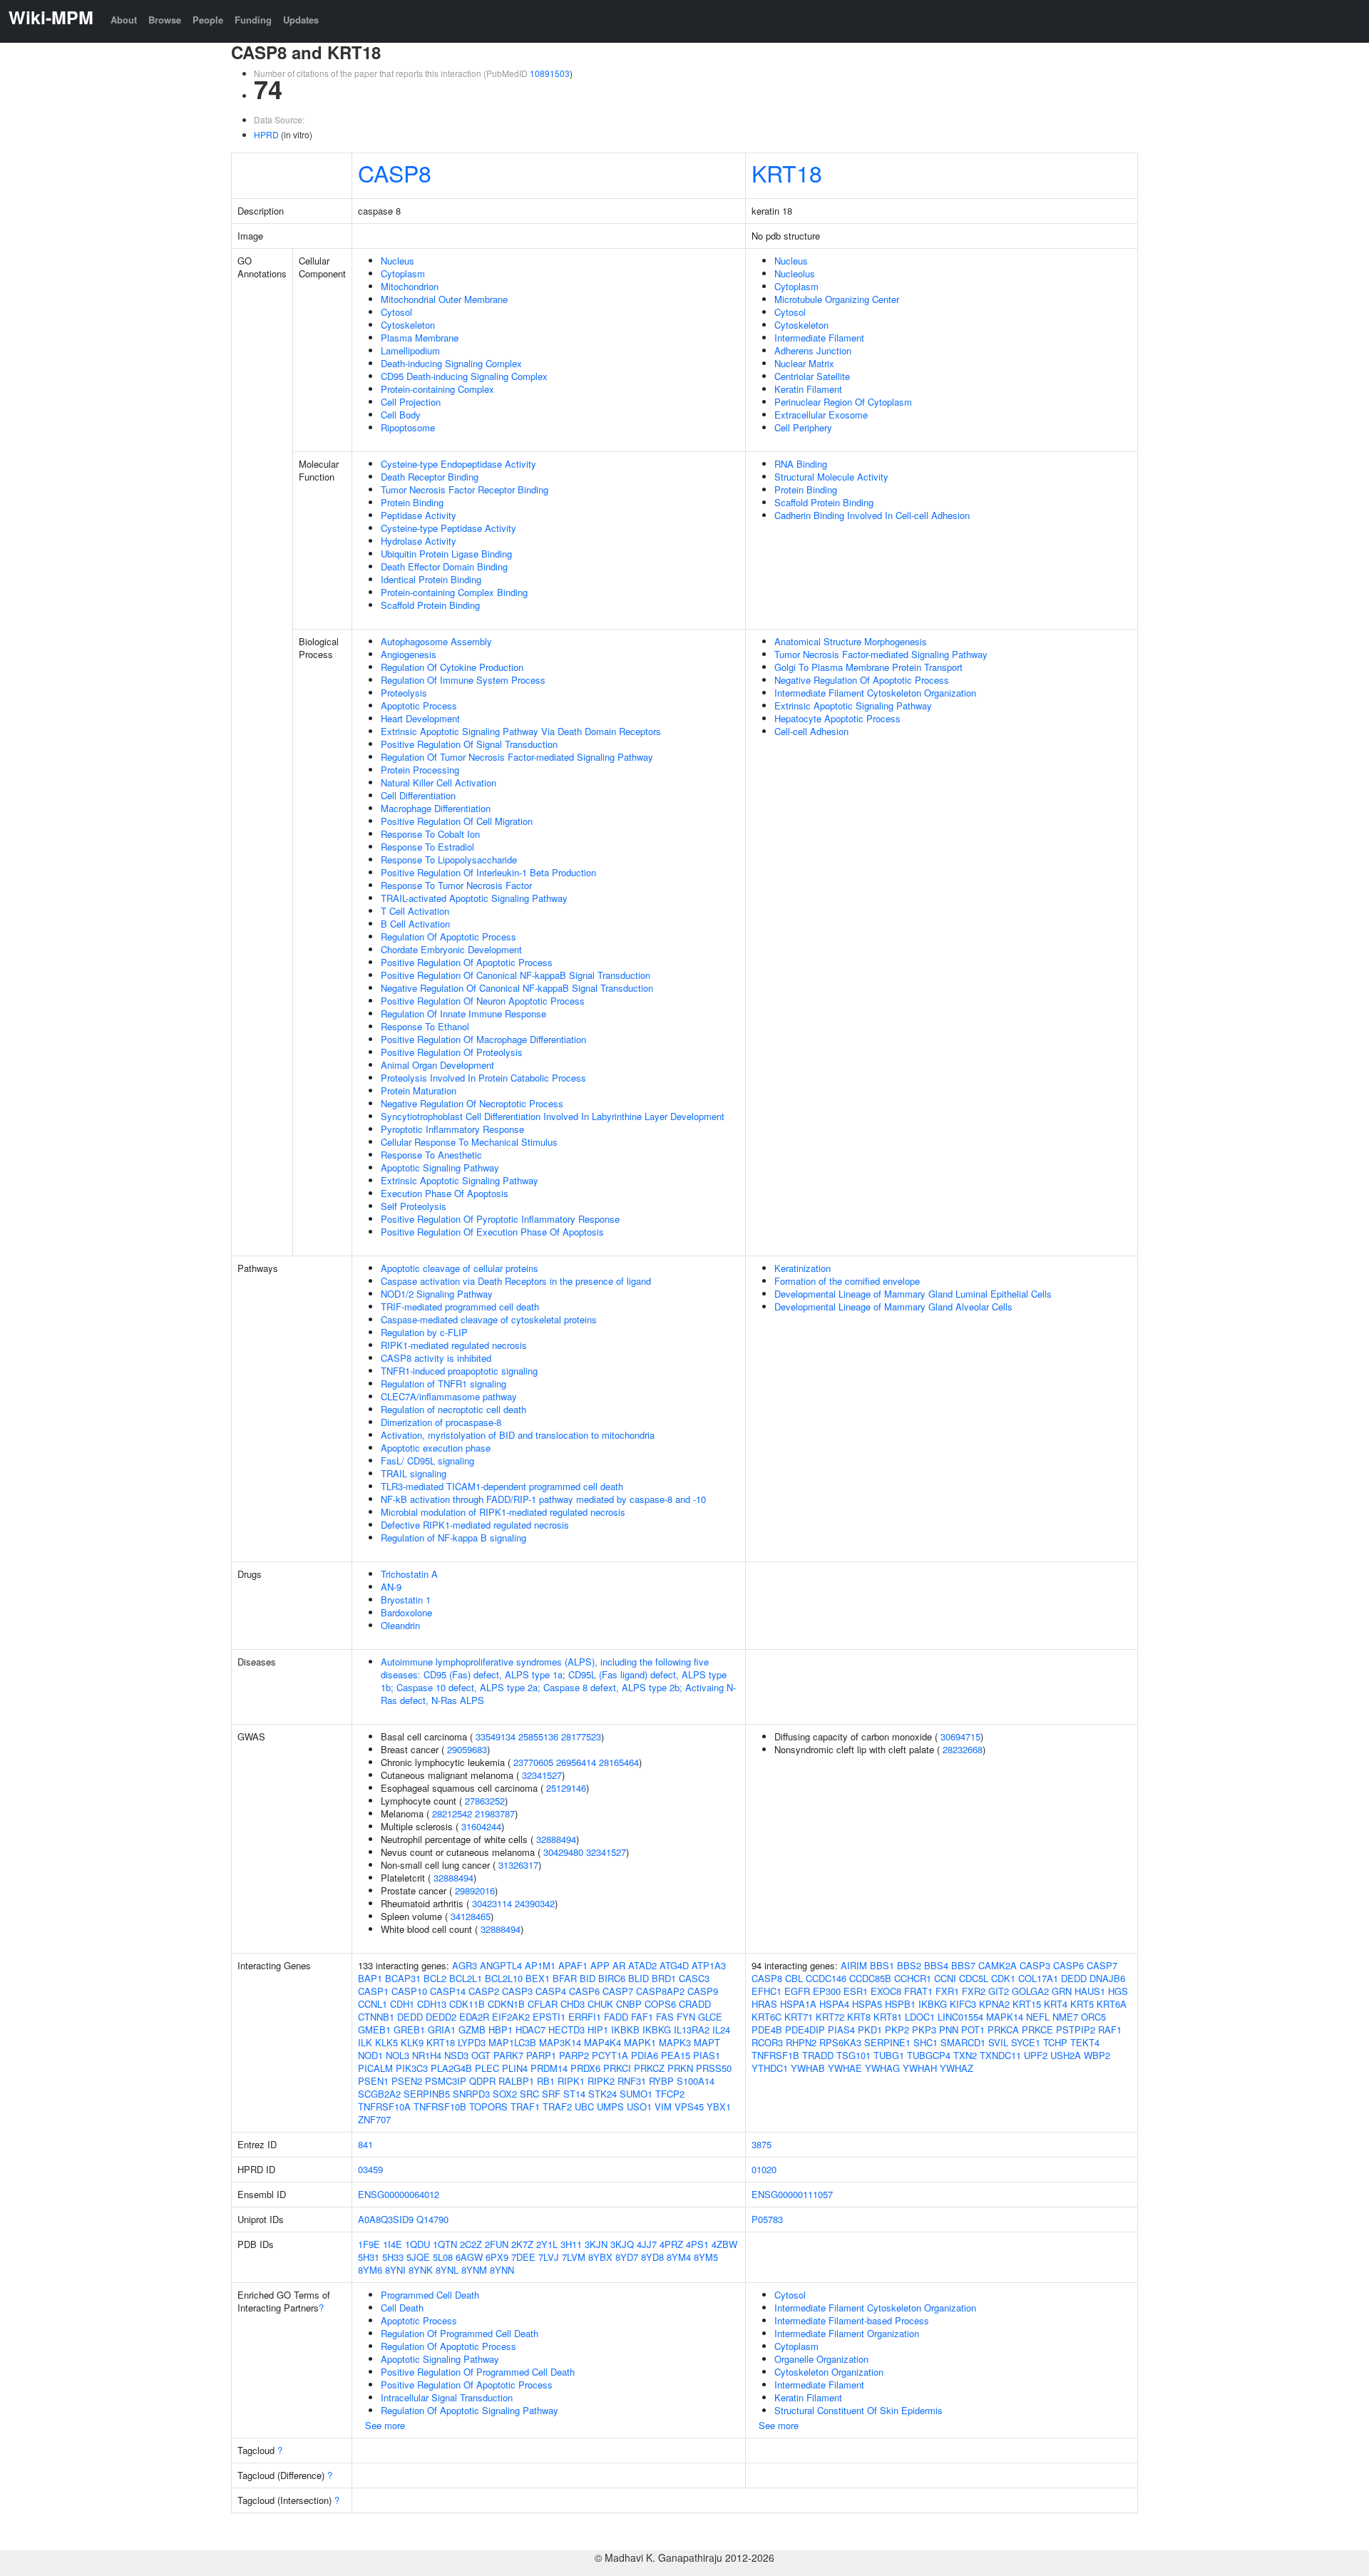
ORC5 (1093, 2017)
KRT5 (1082, 2004)
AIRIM (854, 1965)
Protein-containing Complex (437, 389)
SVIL (998, 2042)
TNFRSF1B (775, 2055)
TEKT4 (1085, 2042)
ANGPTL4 (501, 1965)
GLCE (710, 2017)
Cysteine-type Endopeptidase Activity (458, 464)
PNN (949, 2030)
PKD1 (870, 2030)
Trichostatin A (409, 1574)
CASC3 (694, 1978)
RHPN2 (801, 2042)
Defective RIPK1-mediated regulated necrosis (475, 1525)
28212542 (452, 1813)
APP (600, 1965)
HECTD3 (566, 2030)
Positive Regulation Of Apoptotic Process (467, 962)
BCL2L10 (504, 1978)
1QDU (417, 2244)
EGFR (797, 1991)
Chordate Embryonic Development (451, 949)
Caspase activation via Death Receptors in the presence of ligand (516, 1281)
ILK (365, 2042)
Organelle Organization (821, 2359)
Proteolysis (404, 693)
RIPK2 (601, 2081)
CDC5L (974, 1978)
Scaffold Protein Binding (430, 605)
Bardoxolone (406, 1612)
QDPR (482, 2081)
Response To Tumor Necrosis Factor (456, 885)
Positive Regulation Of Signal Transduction (469, 744)
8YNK (421, 2270)
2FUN (497, 2244)
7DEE (523, 2257)
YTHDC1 (770, 2068)
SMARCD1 (963, 2042)
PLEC (487, 2068)
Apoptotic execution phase (436, 1448)
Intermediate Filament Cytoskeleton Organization (875, 693)
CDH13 (432, 2004)
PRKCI (617, 2068)
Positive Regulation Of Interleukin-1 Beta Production (488, 872)
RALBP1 (516, 2081)
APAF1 (573, 1965)
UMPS (610, 2107)
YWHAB (808, 2068)
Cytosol (396, 312)
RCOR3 (767, 2042)
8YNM (474, 2270)
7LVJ (549, 2257)
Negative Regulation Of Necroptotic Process (472, 1103)
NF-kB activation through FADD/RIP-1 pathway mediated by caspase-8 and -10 (543, 1499)
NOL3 (398, 2055)
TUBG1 (889, 2055)
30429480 (563, 1852)
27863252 (485, 1801)
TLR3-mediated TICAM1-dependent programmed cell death (502, 1486)
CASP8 (395, 173)
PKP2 (897, 2030)
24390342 (535, 1903)
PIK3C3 (412, 2068)
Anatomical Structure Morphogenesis (851, 641)
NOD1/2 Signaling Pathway (437, 1294)
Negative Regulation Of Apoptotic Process (862, 680)
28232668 (963, 1749)
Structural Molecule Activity (831, 477)
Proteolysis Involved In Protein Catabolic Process (483, 1078)
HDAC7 (530, 2030)
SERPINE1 (887, 2042)
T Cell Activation (415, 911)
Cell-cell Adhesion (811, 731)
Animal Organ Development (437, 1065)
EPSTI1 (549, 2017)
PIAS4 (841, 2030)
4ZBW (724, 2244)
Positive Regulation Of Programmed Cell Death (478, 2372)
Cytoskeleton (408, 325)
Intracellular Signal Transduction (447, 2397)
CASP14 (448, 1991)
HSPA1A (798, 2004)
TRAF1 (525, 2107)
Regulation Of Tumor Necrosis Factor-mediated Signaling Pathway (517, 757)
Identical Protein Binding (431, 579)
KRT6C (766, 2017)
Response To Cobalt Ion (430, 834)
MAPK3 (675, 2042)
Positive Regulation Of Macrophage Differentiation (483, 1039)
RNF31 (632, 2081)
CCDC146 (826, 1978)
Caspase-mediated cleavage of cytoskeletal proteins (489, 1319)
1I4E (393, 2244)
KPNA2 (994, 2004)
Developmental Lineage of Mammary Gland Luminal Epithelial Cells (913, 1294)
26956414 (576, 1762)
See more (385, 2425)
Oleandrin (400, 1625)
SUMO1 (636, 2094)
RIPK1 (571, 2081)
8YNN (502, 2270)
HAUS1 (1090, 1991)
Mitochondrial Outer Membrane (444, 299)
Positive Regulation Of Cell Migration (457, 821)
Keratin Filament (808, 389)
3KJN (596, 2244)
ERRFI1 (585, 2017)
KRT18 (787, 173)
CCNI (945, 1978)
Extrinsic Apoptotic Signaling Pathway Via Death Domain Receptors (521, 731)
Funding (253, 20)
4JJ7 (647, 2244)
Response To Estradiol (427, 847)
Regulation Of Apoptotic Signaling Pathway (470, 2410)
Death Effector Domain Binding (444, 566)
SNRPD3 (471, 2094)
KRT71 (799, 2017)
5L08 (443, 2257)
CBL (794, 1978)
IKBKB (625, 2030)
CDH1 (402, 2004)
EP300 (827, 1991)
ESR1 (856, 1991)
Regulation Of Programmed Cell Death (460, 2333)
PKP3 (924, 2030)
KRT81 (888, 2017)
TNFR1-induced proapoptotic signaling (459, 1371)
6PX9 (497, 2257)
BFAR (565, 1978)
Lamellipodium (410, 350)
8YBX (600, 2257)
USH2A (1066, 2055)
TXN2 (965, 2055)
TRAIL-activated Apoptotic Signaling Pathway (474, 898)
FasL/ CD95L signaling (427, 1461)
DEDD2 (441, 2017)
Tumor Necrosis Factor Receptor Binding (465, 489)
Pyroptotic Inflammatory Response (452, 1129)
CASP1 (373, 1991)
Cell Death (402, 2308)
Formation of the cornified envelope (847, 1281)
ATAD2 (642, 1965)
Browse (165, 20)
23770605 (533, 1762)
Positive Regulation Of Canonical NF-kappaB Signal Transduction (516, 975)
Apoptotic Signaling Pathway (440, 1168)
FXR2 (974, 1991)
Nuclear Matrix (804, 363)
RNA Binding (801, 464)
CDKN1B (506, 2004)
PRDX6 (585, 2068)
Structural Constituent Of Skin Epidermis (858, 2410)
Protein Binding (412, 502)
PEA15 (676, 2055)
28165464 (619, 1762)
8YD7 (627, 2257)
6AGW (469, 2257)
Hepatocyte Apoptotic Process (837, 718)
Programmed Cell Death (430, 2295)
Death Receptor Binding (430, 477)
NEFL (1038, 2017)
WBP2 (1097, 2055)
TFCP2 (670, 2094)
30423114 (492, 1903)
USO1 (639, 2107)
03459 (370, 2169)
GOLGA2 (1030, 1991)
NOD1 (370, 2055)
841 (365, 2144)
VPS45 (689, 2107)
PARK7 (508, 2055)
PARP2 (574, 2055)
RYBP (661, 2081)
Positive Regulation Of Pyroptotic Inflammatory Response (500, 1219)
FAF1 (642, 2017)
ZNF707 (374, 2119)
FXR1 (947, 1991)
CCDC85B (870, 1978)
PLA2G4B (451, 2068)
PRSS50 (714, 2068)
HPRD (266, 134)
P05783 (767, 2219)
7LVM (574, 2257)
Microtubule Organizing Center (837, 299)
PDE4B (767, 2030)
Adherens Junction (813, 350)
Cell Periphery (803, 427)
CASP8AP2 (660, 1991)
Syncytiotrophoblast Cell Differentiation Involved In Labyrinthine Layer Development (553, 1116)
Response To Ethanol (425, 1026)
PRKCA (1003, 2030)
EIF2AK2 (511, 2017)
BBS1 (882, 1965)
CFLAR (543, 2004)
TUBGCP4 (929, 2055)
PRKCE (1037, 2030)
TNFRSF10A (384, 2107)
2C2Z (471, 2244)
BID (588, 1978)
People (208, 20)
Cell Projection (411, 402)
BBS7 (963, 1965)
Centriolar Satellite (812, 376)
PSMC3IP (446, 2081)
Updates (301, 20)
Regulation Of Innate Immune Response (463, 1014)
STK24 (603, 2094)
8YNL (447, 2270)
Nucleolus (795, 273)
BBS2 (909, 1965)
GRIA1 (442, 2030)
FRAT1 (918, 1991)
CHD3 (573, 2004)
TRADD (818, 2055)
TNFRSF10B (440, 2107)
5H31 (369, 2257)
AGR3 (465, 1965)
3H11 (571, 2244)
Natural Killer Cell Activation (439, 782)
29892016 (475, 1890)
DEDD (410, 2017)
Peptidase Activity (419, 515)
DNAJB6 (1107, 1978)
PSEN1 (373, 2081)
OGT (481, 2055)
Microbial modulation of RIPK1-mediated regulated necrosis (503, 1512)
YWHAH (920, 2068)
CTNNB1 (376, 2017)
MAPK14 (1005, 2017)
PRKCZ (649, 2068)
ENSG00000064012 (399, 2194)
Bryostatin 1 (406, 1600)
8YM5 (706, 2257)
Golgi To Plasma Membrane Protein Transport (868, 667)
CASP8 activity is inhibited (436, 1358)
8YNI (395, 2270)
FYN (686, 2017)
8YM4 (679, 2257)
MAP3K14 (560, 2042)
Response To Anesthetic (431, 1155)
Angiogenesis (409, 654)
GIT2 (999, 1991)
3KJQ (622, 2244)
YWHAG (882, 2068)
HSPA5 (867, 2004)
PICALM (375, 2068)
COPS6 (660, 2004)
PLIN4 (515, 2068)
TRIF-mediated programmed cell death (460, 1307)
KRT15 (1027, 2004)
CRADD (695, 2004)
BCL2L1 (466, 1978)
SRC (529, 2094)
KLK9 (412, 2042)
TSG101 (853, 2055)
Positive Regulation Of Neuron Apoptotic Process (483, 1001)
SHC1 (926, 2042)
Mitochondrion (410, 286)
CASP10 (409, 1991)
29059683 (467, 1749)
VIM (663, 2107)
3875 (762, 2144)
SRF (551, 2094)
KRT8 (859, 2017)
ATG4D (674, 1965)
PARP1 (541, 2055)
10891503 (550, 73)
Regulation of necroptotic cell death (453, 1409)
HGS (1118, 1991)
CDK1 (1003, 1978)
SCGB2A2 (379, 2094)
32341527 (542, 1775)
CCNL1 (373, 2004)
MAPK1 (640, 2042)
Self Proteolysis (414, 1206)
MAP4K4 (603, 2042)
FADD (616, 2017)
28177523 (581, 1736)
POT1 (973, 2030)
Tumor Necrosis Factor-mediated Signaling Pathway (881, 654)
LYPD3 (472, 2042)
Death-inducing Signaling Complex (451, 363)
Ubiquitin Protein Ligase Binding (446, 554)
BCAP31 (403, 1978)
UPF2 (1036, 2055)
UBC (584, 2107)
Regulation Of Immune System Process (463, 680)
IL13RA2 (692, 2030)
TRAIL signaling (414, 1473)
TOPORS (488, 2107)
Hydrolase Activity (419, 541)
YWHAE (845, 2068)
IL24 (721, 2030)
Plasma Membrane (420, 338)
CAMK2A (998, 1965)
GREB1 (409, 2030)
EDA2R (474, 2017)
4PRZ (671, 2244)
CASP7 (618, 1991)
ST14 (574, 2094)
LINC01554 (960, 2017)
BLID (639, 1978)
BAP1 (370, 1978)
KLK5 (386, 2042)
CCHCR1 (913, 1978)
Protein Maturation (419, 1091)
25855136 (538, 1736)
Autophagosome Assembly (436, 641)
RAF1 (1110, 2030)
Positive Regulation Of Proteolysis (452, 1052)
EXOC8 (886, 1991)
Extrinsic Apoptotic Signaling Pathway (460, 1180)
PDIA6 (645, 2055)
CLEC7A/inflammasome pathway (449, 1396)
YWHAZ (957, 2068)
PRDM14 (549, 2068)
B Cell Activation (415, 924)
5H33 (393, 2257)
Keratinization (803, 1268)
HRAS (764, 2004)
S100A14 (696, 2081)
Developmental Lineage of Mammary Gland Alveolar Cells (893, 1307)
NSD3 (456, 2055)
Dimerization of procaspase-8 (441, 1422)
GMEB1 (374, 2030)
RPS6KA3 (840, 2042)
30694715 (960, 1736)
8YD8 (652, 2257)
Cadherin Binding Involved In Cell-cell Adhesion (872, 515)
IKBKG (657, 2030)
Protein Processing (420, 770)
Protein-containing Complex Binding (454, 592)
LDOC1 (920, 2017)
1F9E (369, 2244)
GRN (1062, 1991)
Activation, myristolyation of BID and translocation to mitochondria (518, 1435)
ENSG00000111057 (792, 2194)
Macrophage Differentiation (436, 808)
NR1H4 (427, 2055)
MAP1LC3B (512, 2042)
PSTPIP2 (1076, 2030)
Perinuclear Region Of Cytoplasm (843, 402)
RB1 (546, 2081)
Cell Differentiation (418, 795)
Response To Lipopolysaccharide (449, 859)
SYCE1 (1026, 2042)
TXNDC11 (1000, 2055)
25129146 (566, 1788)
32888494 (556, 1839)
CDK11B (467, 2004)
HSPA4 (834, 2004)
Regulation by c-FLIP (424, 1332)
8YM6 (370, 2270)
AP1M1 (540, 1965)
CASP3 (517, 1991)
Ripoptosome (408, 427)
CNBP (629, 2004)
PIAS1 (707, 2055)
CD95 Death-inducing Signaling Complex (464, 376)
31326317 (518, 1865)
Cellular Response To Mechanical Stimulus (469, 1142)
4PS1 (697, 2244)
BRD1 (664, 1978)
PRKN (680, 2068)
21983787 (495, 1813)
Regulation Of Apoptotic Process (448, 937)
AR (619, 1965)
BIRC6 (612, 1978)
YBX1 (719, 2107)
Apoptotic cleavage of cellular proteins (460, 1268)
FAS (665, 2017)
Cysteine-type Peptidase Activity (448, 528)
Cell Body (401, 415)
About (124, 20)
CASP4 (551, 1991)
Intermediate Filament (819, 338)
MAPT (707, 2042)
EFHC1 (766, 1991)
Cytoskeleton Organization (829, 2372)
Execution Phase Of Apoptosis (445, 1193)
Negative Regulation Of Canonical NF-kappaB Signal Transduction (517, 988)
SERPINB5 (427, 2094)
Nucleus (398, 261)
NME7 (1065, 2017)
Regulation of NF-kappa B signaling (453, 1538)
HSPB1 (900, 2004)
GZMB (472, 2030)
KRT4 (1056, 2004)
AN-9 (391, 1587)
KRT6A (1112, 2004)
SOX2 (505, 2094)
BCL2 (435, 1978)
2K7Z (522, 2244)
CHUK (600, 2004)
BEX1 (538, 1978)
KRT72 (830, 2017)
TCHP (1055, 2042)
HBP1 (501, 2030)
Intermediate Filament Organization (847, 2333)
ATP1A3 (709, 1965)
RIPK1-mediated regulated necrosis (454, 1345)
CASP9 (703, 1991)
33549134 (496, 1736)
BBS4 (936, 1965)
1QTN (445, 2244)
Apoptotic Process (419, 705)
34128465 (471, 1916)
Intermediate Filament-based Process (852, 2320)
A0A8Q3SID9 (386, 2219)
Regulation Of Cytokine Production (452, 667)
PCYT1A (610, 2055)
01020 (764, 2169)
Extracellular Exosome (821, 415)
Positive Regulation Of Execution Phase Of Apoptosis (492, 1232)
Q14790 (432, 2219)
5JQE (418, 2257)
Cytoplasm (403, 273)
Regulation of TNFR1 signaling (443, 1384)
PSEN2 (407, 2081)
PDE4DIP (805, 2030)
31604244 (481, 1826)
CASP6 (584, 1991)
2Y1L (547, 2244)
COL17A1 (1038, 1978)
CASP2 (484, 1991)
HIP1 (598, 2030)
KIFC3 (963, 2004)
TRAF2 (557, 2107)
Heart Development (420, 718)
